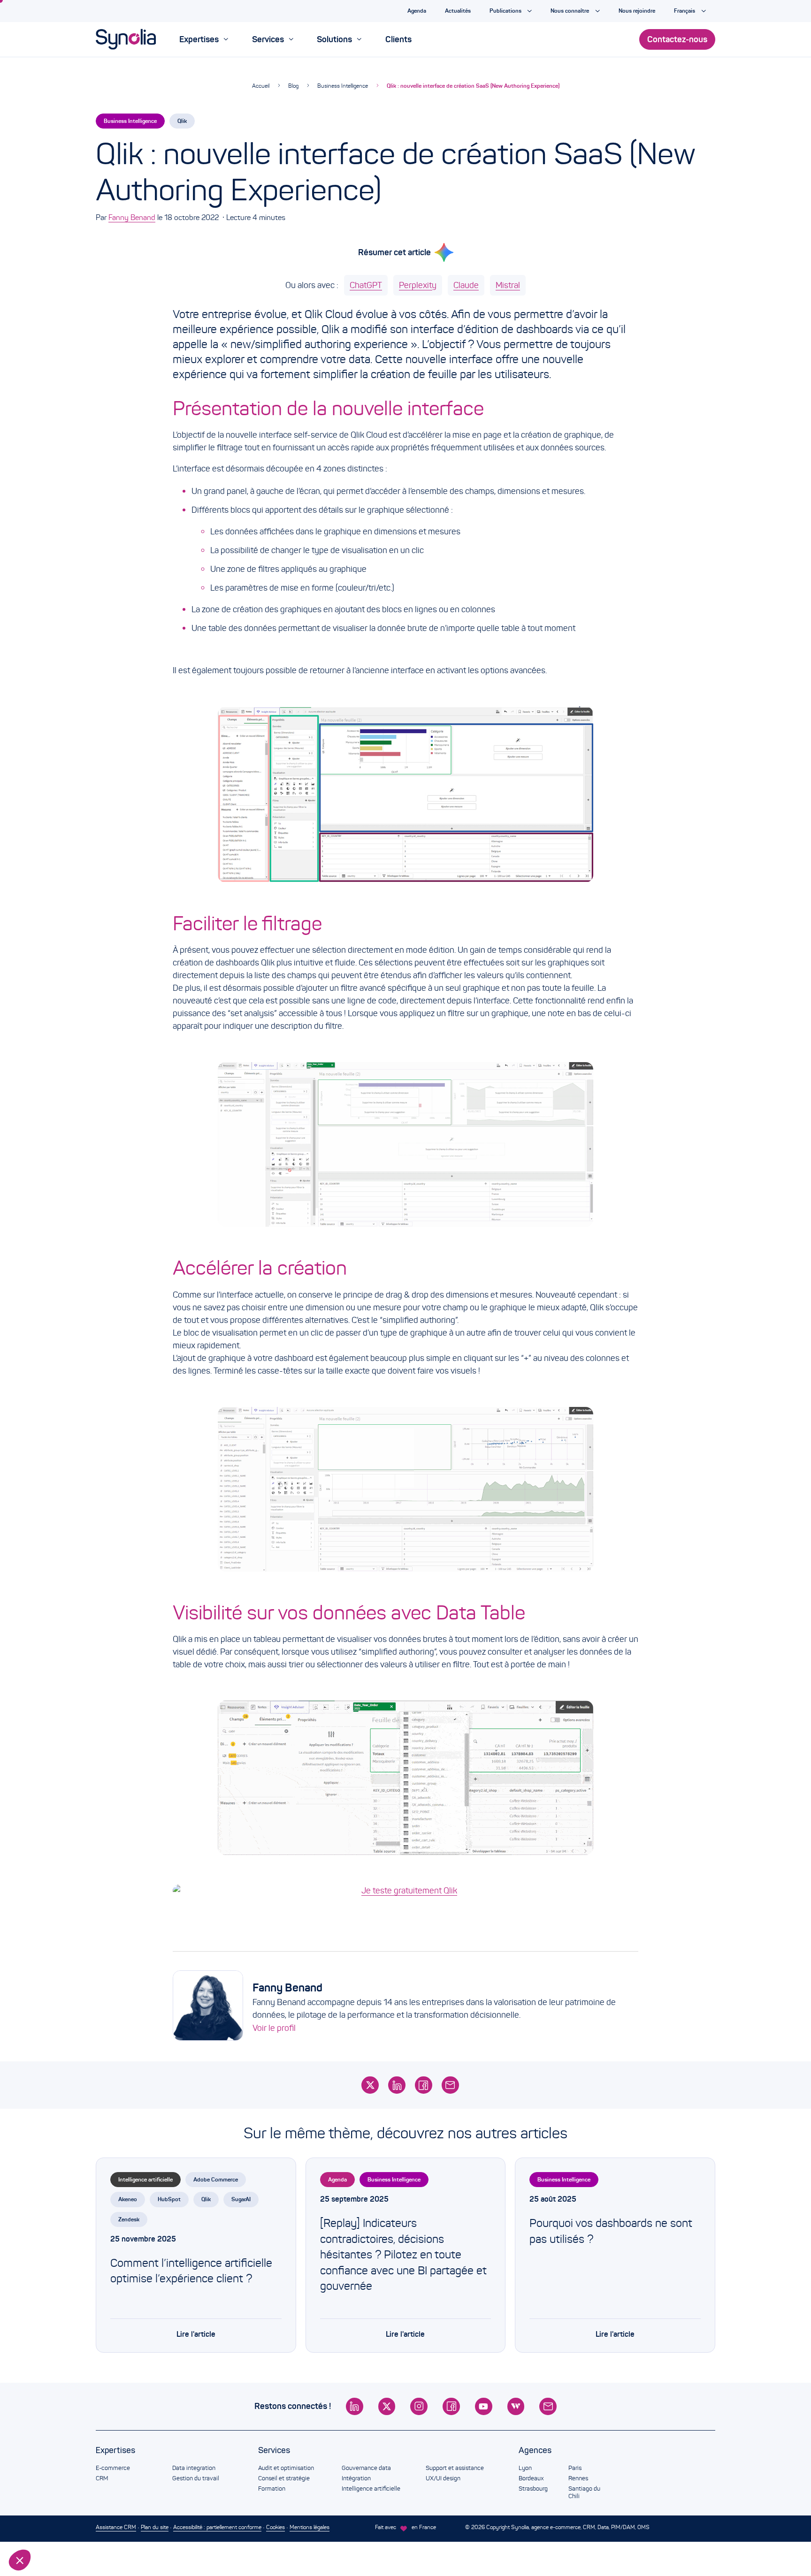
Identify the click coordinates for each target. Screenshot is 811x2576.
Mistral (508, 285)
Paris (575, 2468)
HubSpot (169, 2199)
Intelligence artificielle (145, 2179)
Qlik (182, 121)
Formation (272, 2489)
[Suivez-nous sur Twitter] (387, 2406)
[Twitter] (370, 2085)
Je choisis (59, 2529)
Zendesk (129, 2219)
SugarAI (241, 2199)
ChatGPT (366, 285)
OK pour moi (157, 2529)
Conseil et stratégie (284, 2478)
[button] (20, 2560)
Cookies (275, 2527)
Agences (535, 2450)
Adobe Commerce (216, 2179)
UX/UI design (443, 2478)
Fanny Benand (132, 217)
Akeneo (128, 2199)
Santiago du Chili (584, 2492)
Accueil (261, 86)
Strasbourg (533, 2489)
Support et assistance (455, 2468)
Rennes (578, 2478)
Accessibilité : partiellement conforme (217, 2527)
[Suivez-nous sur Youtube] (484, 2406)
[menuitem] (204, 39)
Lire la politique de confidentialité (61, 2498)
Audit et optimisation (286, 2468)
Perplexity (418, 285)
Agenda (337, 2179)
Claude (466, 285)
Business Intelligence (343, 86)
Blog (293, 86)
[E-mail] (450, 2085)
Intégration (356, 2478)
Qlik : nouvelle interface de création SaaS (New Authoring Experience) (473, 86)
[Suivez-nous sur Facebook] (451, 2406)
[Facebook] (424, 2085)
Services (274, 2450)
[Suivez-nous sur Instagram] (419, 2406)
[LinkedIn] (397, 2085)
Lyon (525, 2468)
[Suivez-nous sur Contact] (548, 2406)
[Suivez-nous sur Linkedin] (355, 2406)
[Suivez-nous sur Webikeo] (516, 2406)
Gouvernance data (366, 2468)
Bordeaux (531, 2478)
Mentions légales (310, 2527)
